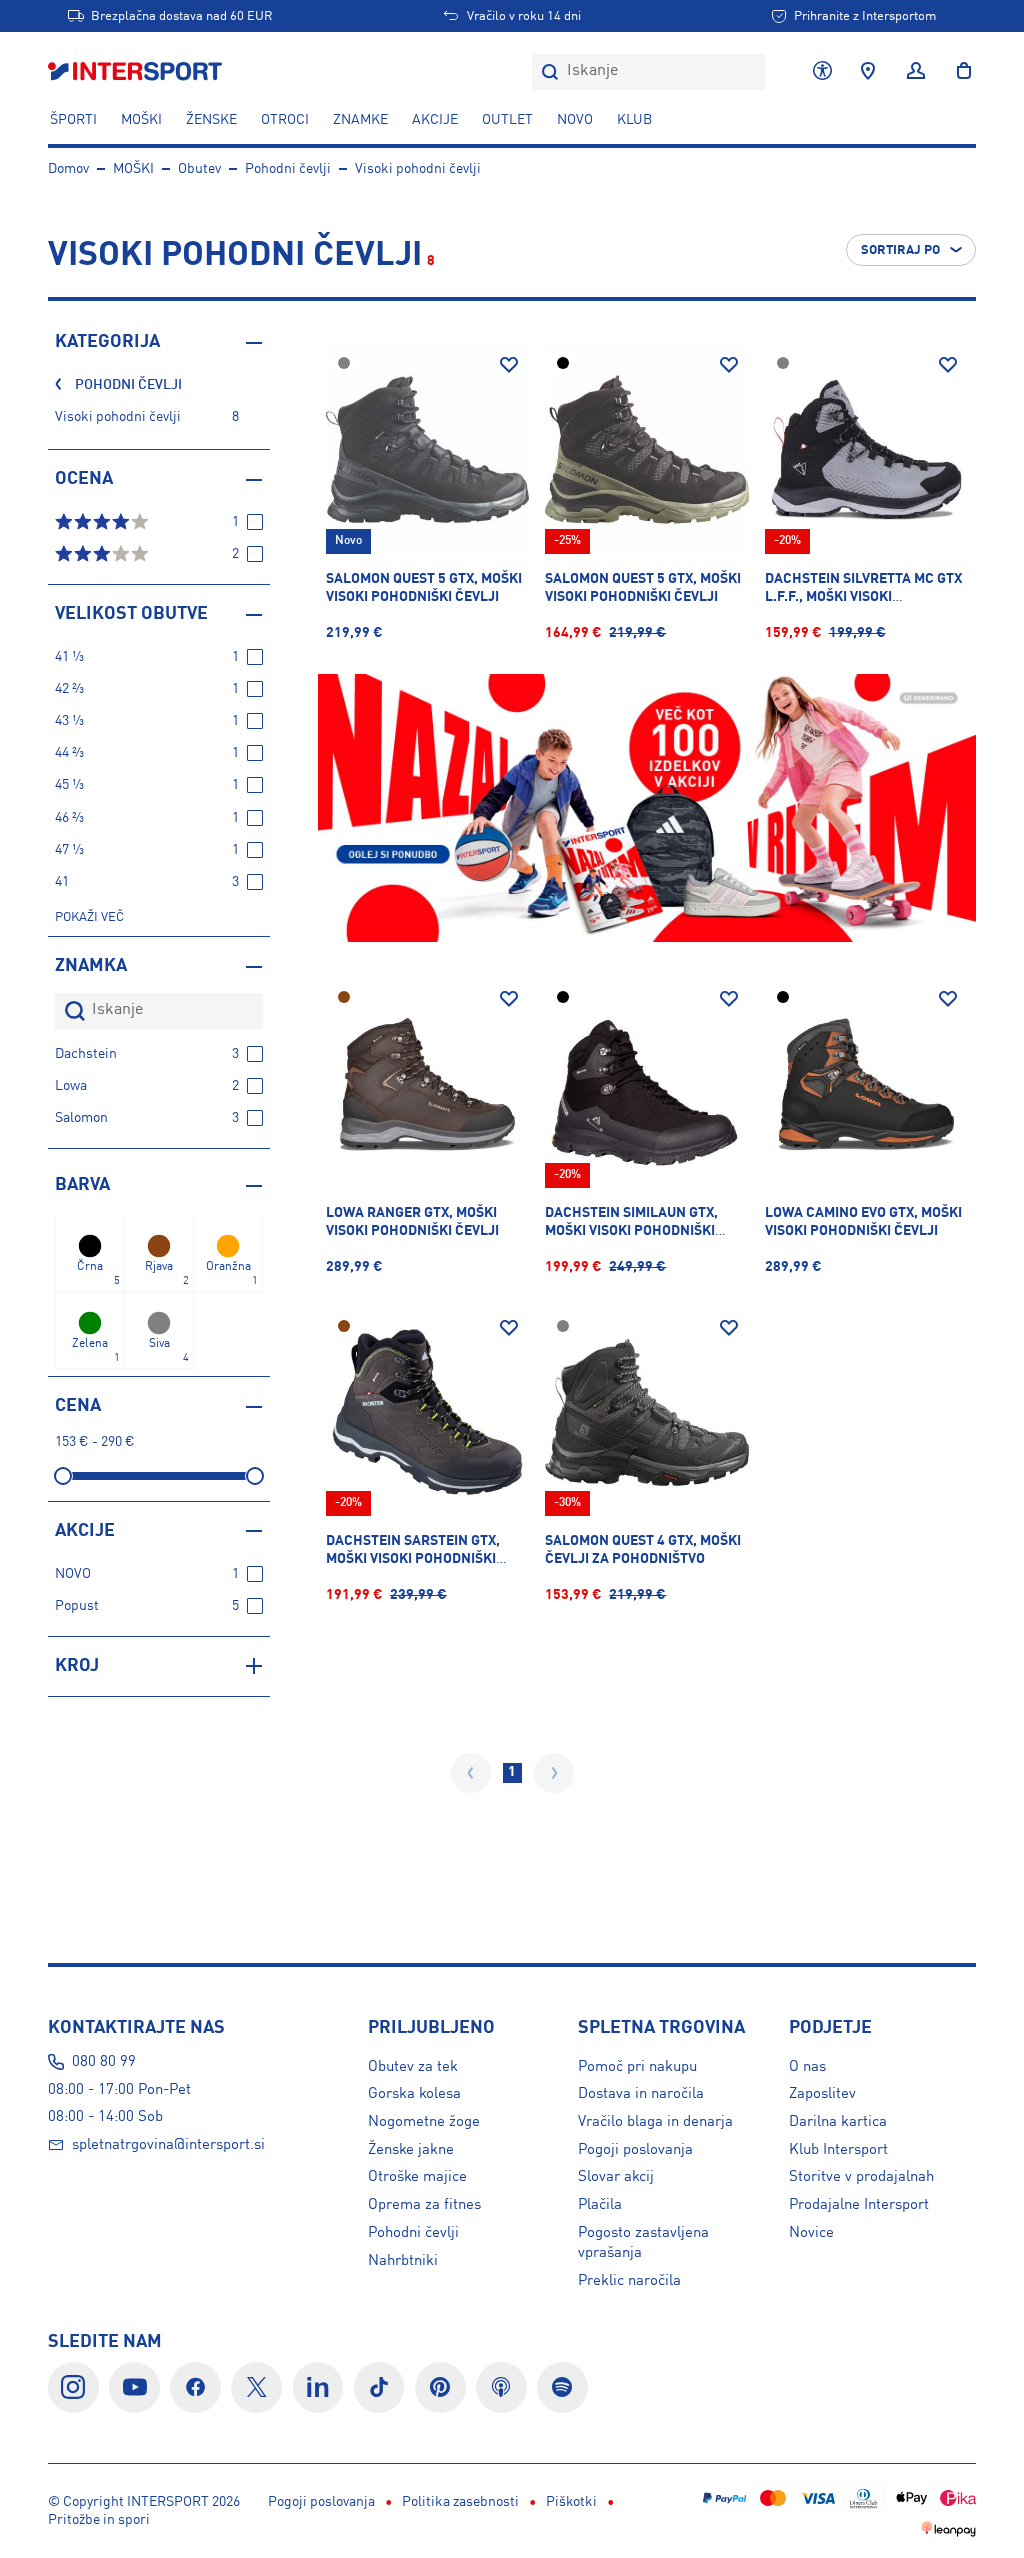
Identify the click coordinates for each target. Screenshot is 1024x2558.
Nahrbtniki (403, 2261)
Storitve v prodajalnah (861, 2177)
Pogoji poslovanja (635, 2150)
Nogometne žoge (424, 2122)
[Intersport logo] (137, 72)
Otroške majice (417, 2177)
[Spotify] (562, 2387)
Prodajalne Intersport (859, 2205)
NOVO (575, 120)
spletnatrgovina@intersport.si (168, 2145)
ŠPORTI (73, 120)
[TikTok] (379, 2387)
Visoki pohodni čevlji (418, 169)
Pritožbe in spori (99, 2520)
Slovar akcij (616, 2177)
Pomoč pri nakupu (637, 2067)
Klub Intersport (838, 2150)
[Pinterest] (440, 2387)
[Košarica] (958, 72)
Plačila (600, 2205)
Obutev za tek (413, 2067)
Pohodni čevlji (288, 169)
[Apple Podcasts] (501, 2387)
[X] (256, 2387)
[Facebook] (195, 2387)
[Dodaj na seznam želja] (509, 365)
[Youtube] (134, 2387)
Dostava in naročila (641, 2094)
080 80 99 (104, 2062)
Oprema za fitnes (424, 2205)
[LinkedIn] (318, 2387)
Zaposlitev (822, 2094)
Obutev (199, 169)
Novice (811, 2233)
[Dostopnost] (822, 72)
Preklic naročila (629, 2281)
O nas (807, 2067)
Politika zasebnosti (460, 2502)
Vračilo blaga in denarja (655, 2122)
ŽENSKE (211, 120)
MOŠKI (141, 120)
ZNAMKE (360, 120)
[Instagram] (73, 2387)
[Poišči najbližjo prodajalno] (868, 72)
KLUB (634, 120)
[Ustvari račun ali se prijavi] (916, 72)
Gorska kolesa (414, 2094)
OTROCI (285, 120)
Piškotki (571, 2502)
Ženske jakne (411, 2150)
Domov (68, 169)
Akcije (435, 120)
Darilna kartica (838, 2122)
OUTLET (507, 120)
